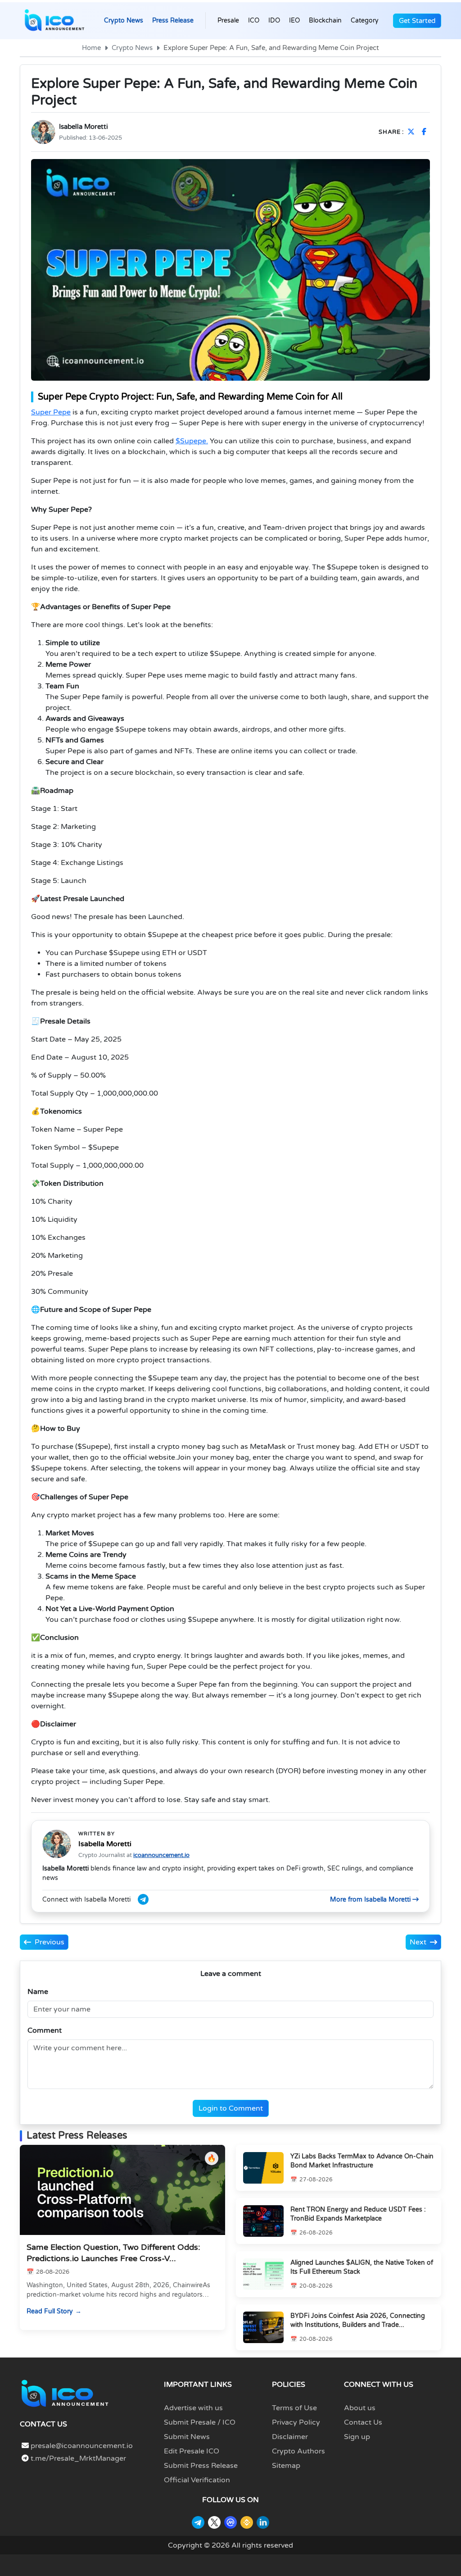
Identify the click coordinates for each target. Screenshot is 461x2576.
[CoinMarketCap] (230, 2522)
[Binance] (247, 2522)
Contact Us (363, 2422)
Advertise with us (193, 2408)
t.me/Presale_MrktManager (77, 2458)
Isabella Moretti (84, 127)
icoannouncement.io (161, 1855)
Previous (50, 1942)
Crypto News (124, 20)
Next (418, 1942)
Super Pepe (51, 412)
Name (38, 1992)
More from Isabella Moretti (371, 1900)
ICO (254, 20)
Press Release (173, 20)
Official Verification (197, 2480)
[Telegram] (198, 2522)
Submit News (187, 2437)
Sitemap (286, 2466)
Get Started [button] (417, 21)
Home (91, 48)
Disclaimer (290, 2437)
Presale (228, 20)
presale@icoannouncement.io (82, 2446)
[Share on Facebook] (426, 132)
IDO (274, 20)
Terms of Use (294, 2408)
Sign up (357, 2437)
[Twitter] (214, 2522)
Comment (45, 2030)
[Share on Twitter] (413, 132)
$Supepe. (192, 441)
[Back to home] (65, 2393)
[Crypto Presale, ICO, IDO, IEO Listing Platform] (54, 21)
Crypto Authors (298, 2451)
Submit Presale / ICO (200, 2422)
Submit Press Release (201, 2466)
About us (360, 2408)
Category (365, 20)
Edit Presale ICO (192, 2451)
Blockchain (325, 20)
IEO (294, 20)
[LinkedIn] (263, 2522)
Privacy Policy (296, 2422)
